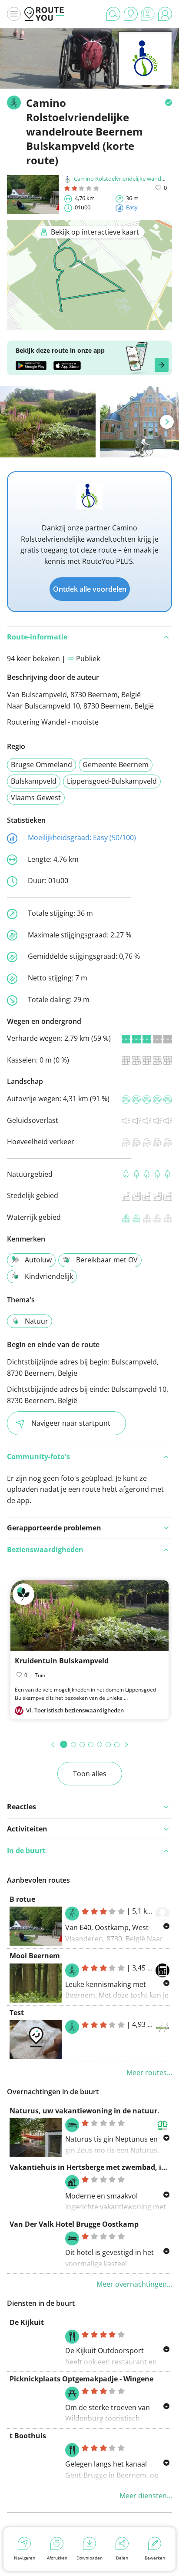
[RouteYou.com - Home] (44, 14)
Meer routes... (149, 2073)
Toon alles (90, 1774)
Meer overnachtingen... (134, 2284)
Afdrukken (57, 2558)
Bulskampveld (34, 781)
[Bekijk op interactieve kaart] (89, 324)
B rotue (22, 1899)
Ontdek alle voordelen (90, 589)
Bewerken (155, 2558)
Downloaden (89, 2558)
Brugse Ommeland (41, 765)
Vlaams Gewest (36, 798)
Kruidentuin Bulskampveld (62, 1661)
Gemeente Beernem (116, 765)
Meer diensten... (146, 2496)
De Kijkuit (27, 2322)
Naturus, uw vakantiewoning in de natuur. (85, 2111)
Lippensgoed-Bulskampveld (112, 781)
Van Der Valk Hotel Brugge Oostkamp (74, 2224)
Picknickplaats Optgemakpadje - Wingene (81, 2379)
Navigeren (25, 2558)
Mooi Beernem (35, 1956)
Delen (122, 2558)
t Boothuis (28, 2436)
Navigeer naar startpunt (71, 1423)
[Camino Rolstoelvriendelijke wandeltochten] (145, 72)
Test (17, 2013)
